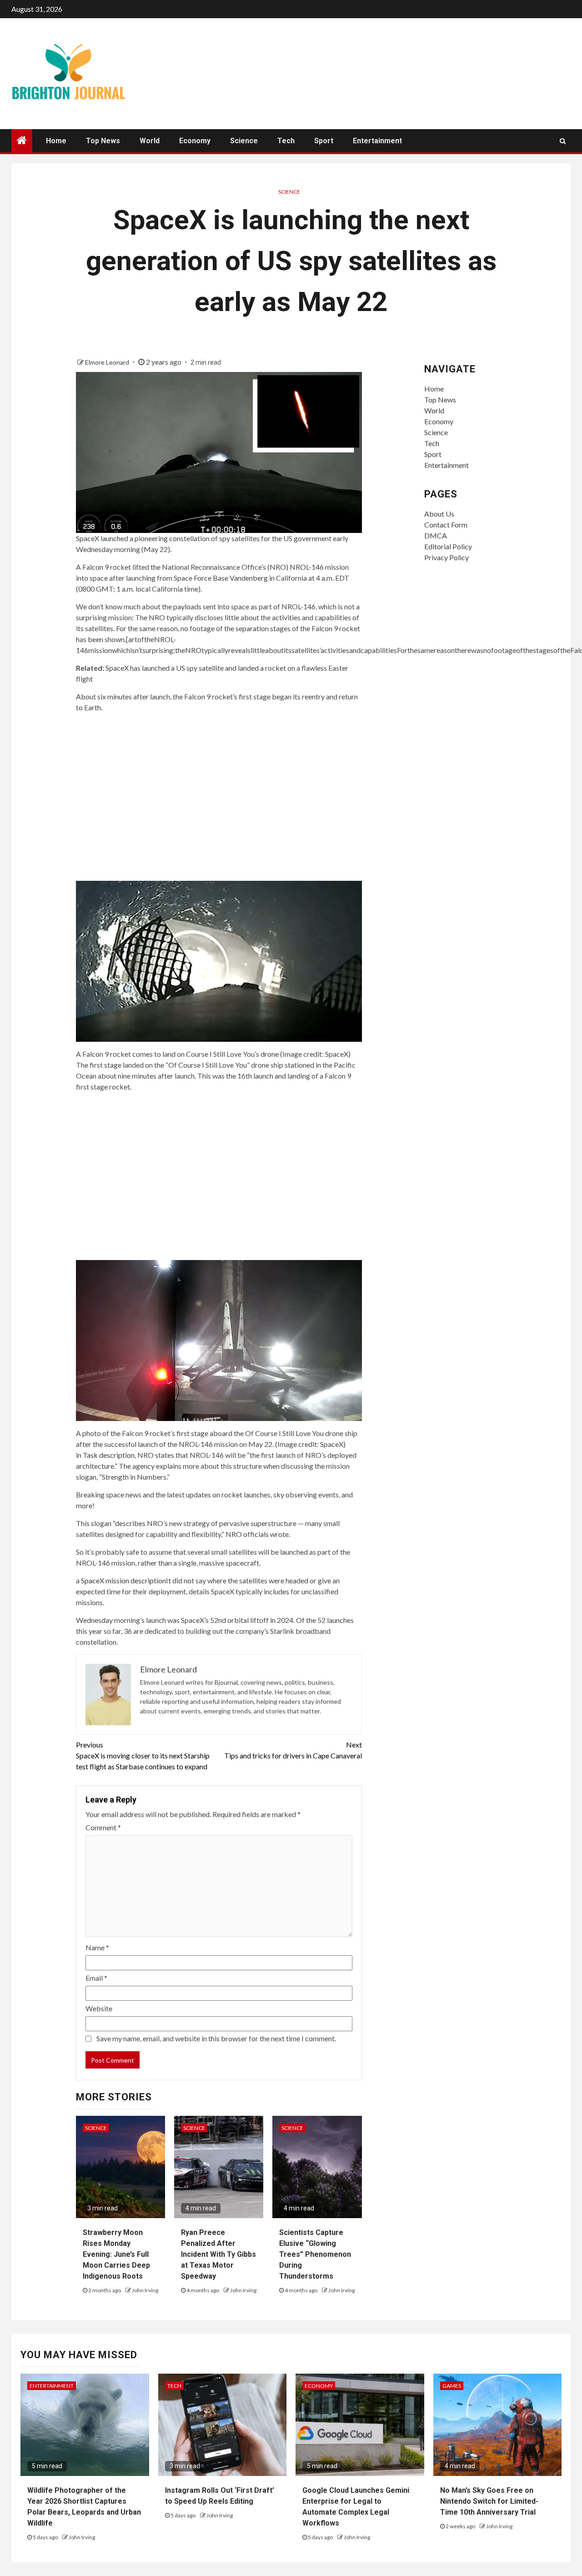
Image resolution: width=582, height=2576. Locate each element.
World (150, 141)
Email (96, 1978)
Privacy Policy (447, 557)
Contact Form (446, 525)
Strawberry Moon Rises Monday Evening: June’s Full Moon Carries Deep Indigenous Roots (116, 2254)
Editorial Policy (448, 546)
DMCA (436, 535)
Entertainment (377, 141)
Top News (103, 141)
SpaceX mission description (123, 1580)
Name (97, 1947)
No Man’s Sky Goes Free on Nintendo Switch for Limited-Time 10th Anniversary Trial (489, 2501)
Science (244, 141)
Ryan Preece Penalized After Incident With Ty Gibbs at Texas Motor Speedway (218, 2254)
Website (99, 2008)
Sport (324, 141)
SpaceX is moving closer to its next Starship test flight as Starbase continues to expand (143, 1755)
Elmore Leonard (108, 362)
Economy (195, 141)
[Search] (563, 141)
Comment (103, 1827)
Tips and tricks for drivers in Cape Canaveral (293, 1750)
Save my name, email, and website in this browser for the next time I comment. (216, 2038)
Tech (286, 141)
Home (56, 141)
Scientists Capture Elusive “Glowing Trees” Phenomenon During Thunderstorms (315, 2254)
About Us (439, 514)
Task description (109, 1455)
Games (452, 2386)
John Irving (145, 2290)
